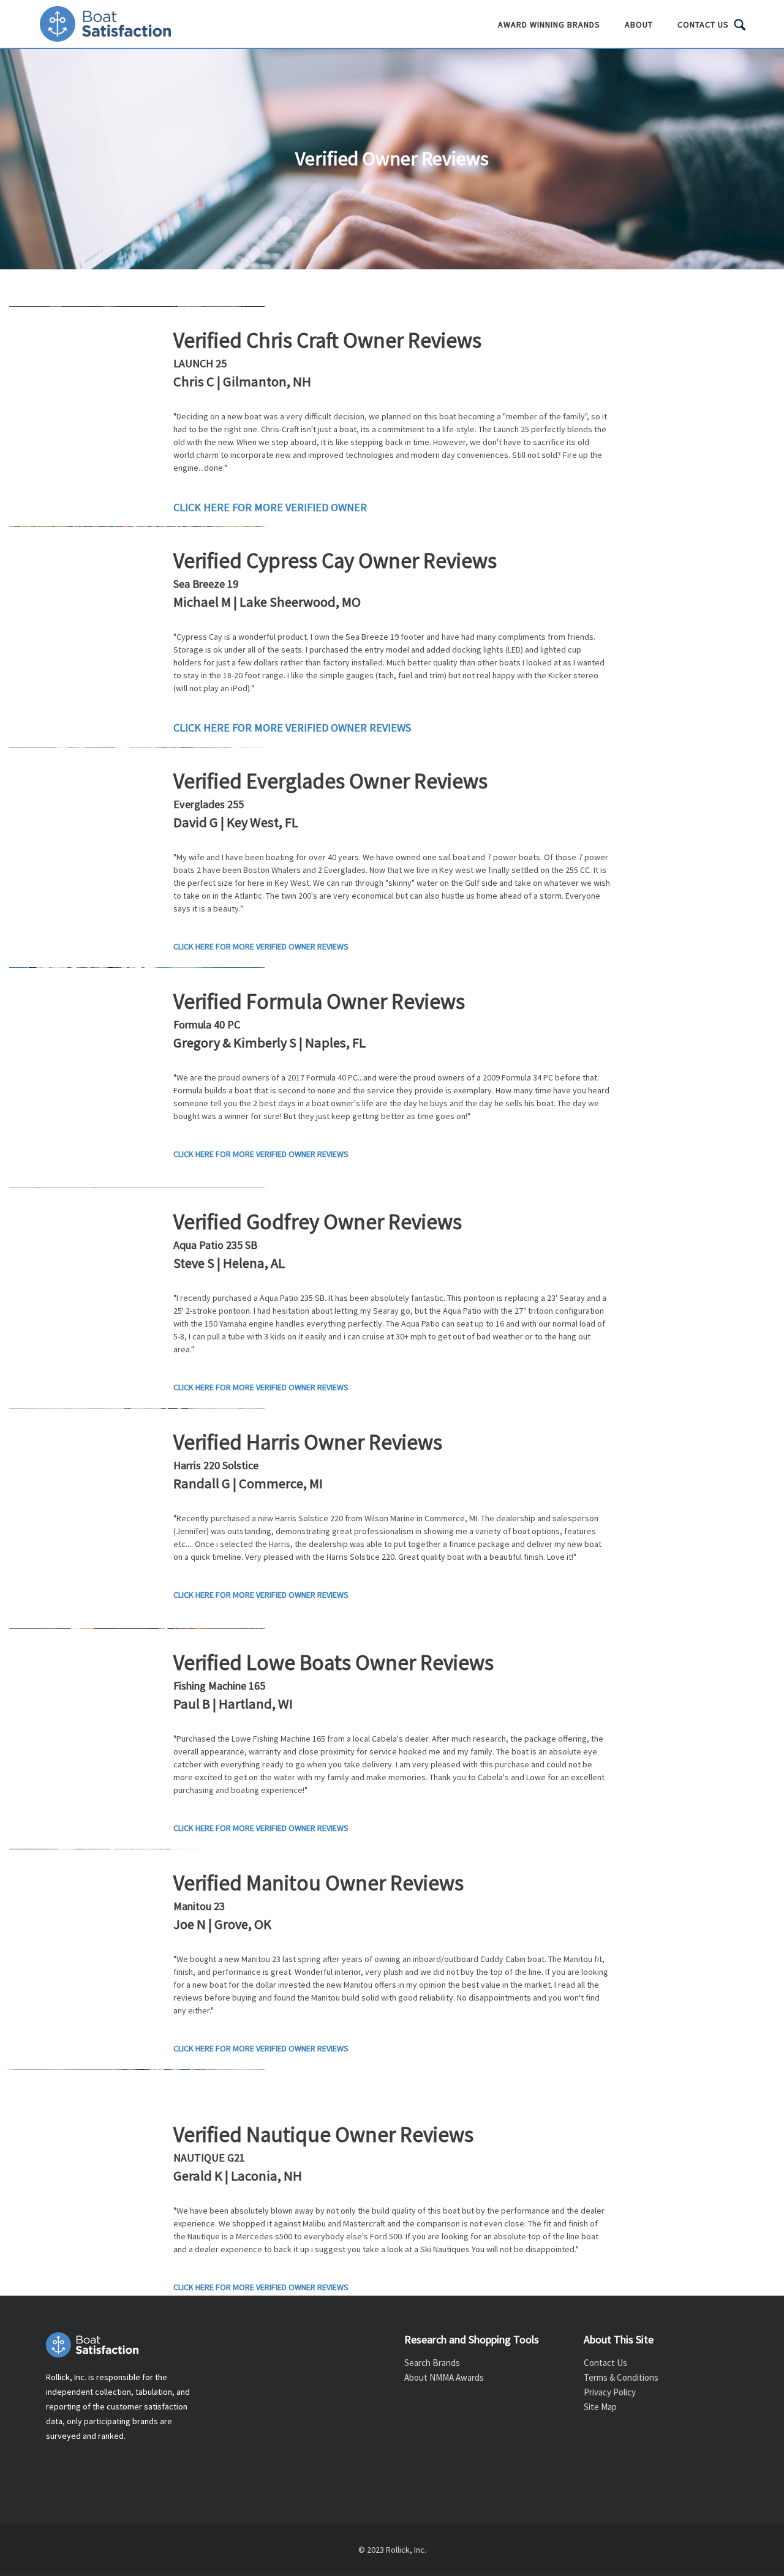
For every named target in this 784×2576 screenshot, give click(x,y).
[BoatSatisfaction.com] (123, 2345)
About (639, 24)
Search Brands (432, 2363)
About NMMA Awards (444, 2377)
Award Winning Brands (549, 24)
